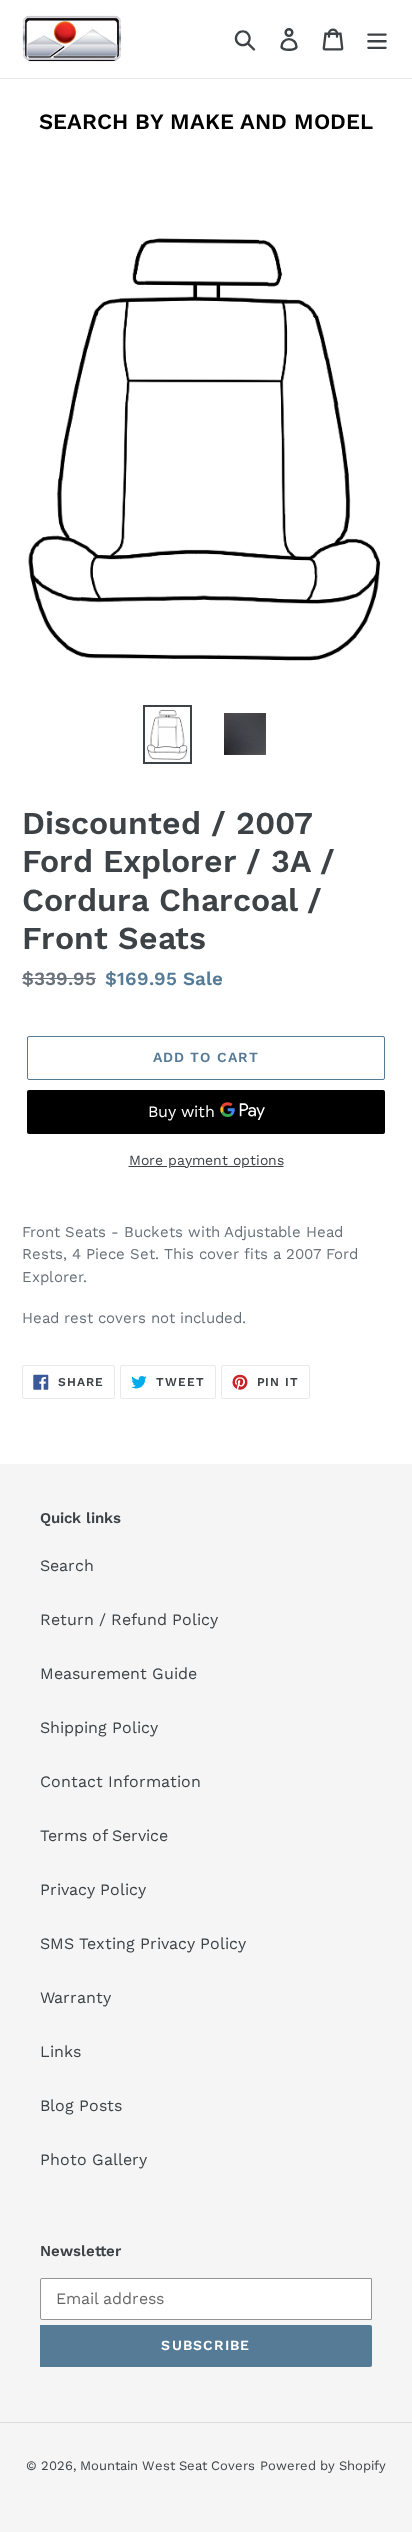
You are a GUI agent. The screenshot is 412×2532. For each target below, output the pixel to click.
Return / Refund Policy (129, 1619)
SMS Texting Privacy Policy (143, 1943)
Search (67, 1565)
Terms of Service (104, 1835)
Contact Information (120, 1781)
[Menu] (377, 39)
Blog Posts (81, 2105)
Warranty (75, 1997)
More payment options (206, 1160)
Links (60, 2051)
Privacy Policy (93, 1889)
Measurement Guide (118, 1673)
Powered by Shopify (323, 2465)
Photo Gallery (93, 2159)
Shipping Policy (99, 1727)
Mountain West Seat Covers (167, 2465)
